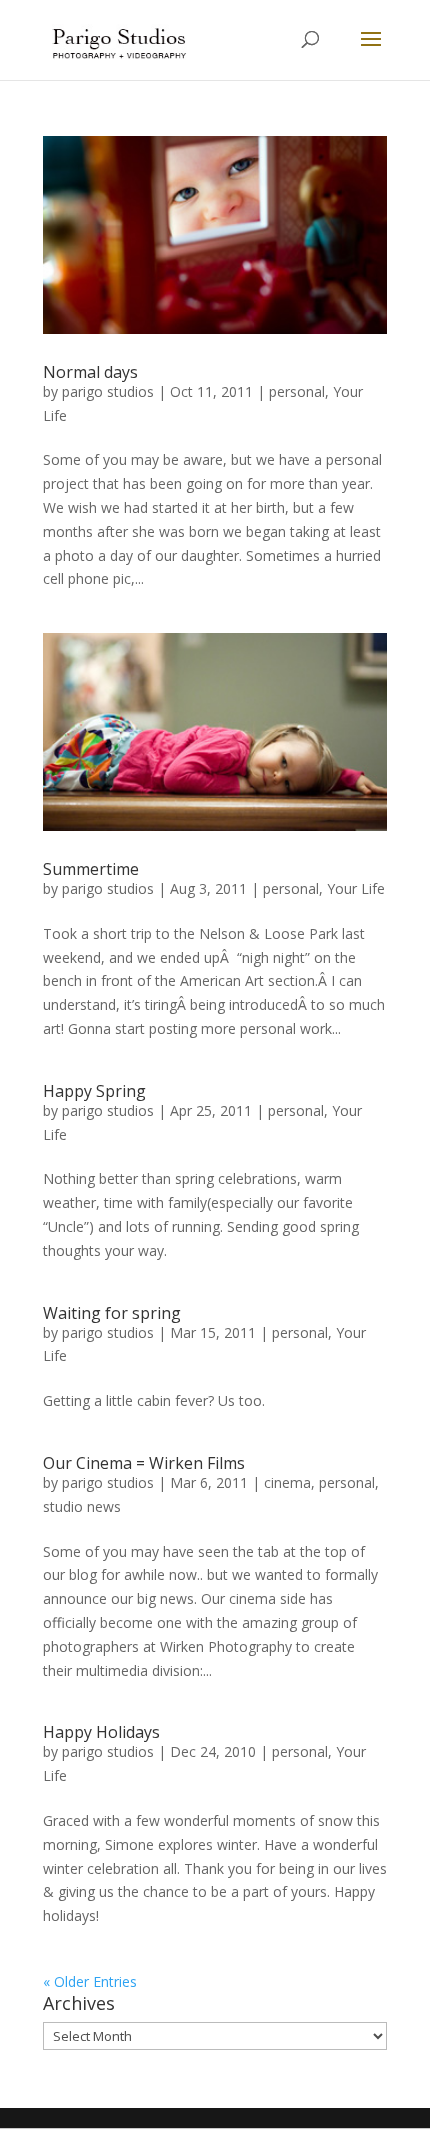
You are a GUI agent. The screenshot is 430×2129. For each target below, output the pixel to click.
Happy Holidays (101, 1732)
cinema (287, 1482)
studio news (82, 1506)
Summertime (91, 869)
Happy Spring (94, 1091)
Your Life (356, 888)
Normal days (90, 372)
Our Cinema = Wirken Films (144, 1463)
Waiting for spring (112, 1313)
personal (297, 391)
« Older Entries (90, 1981)
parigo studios (108, 391)
